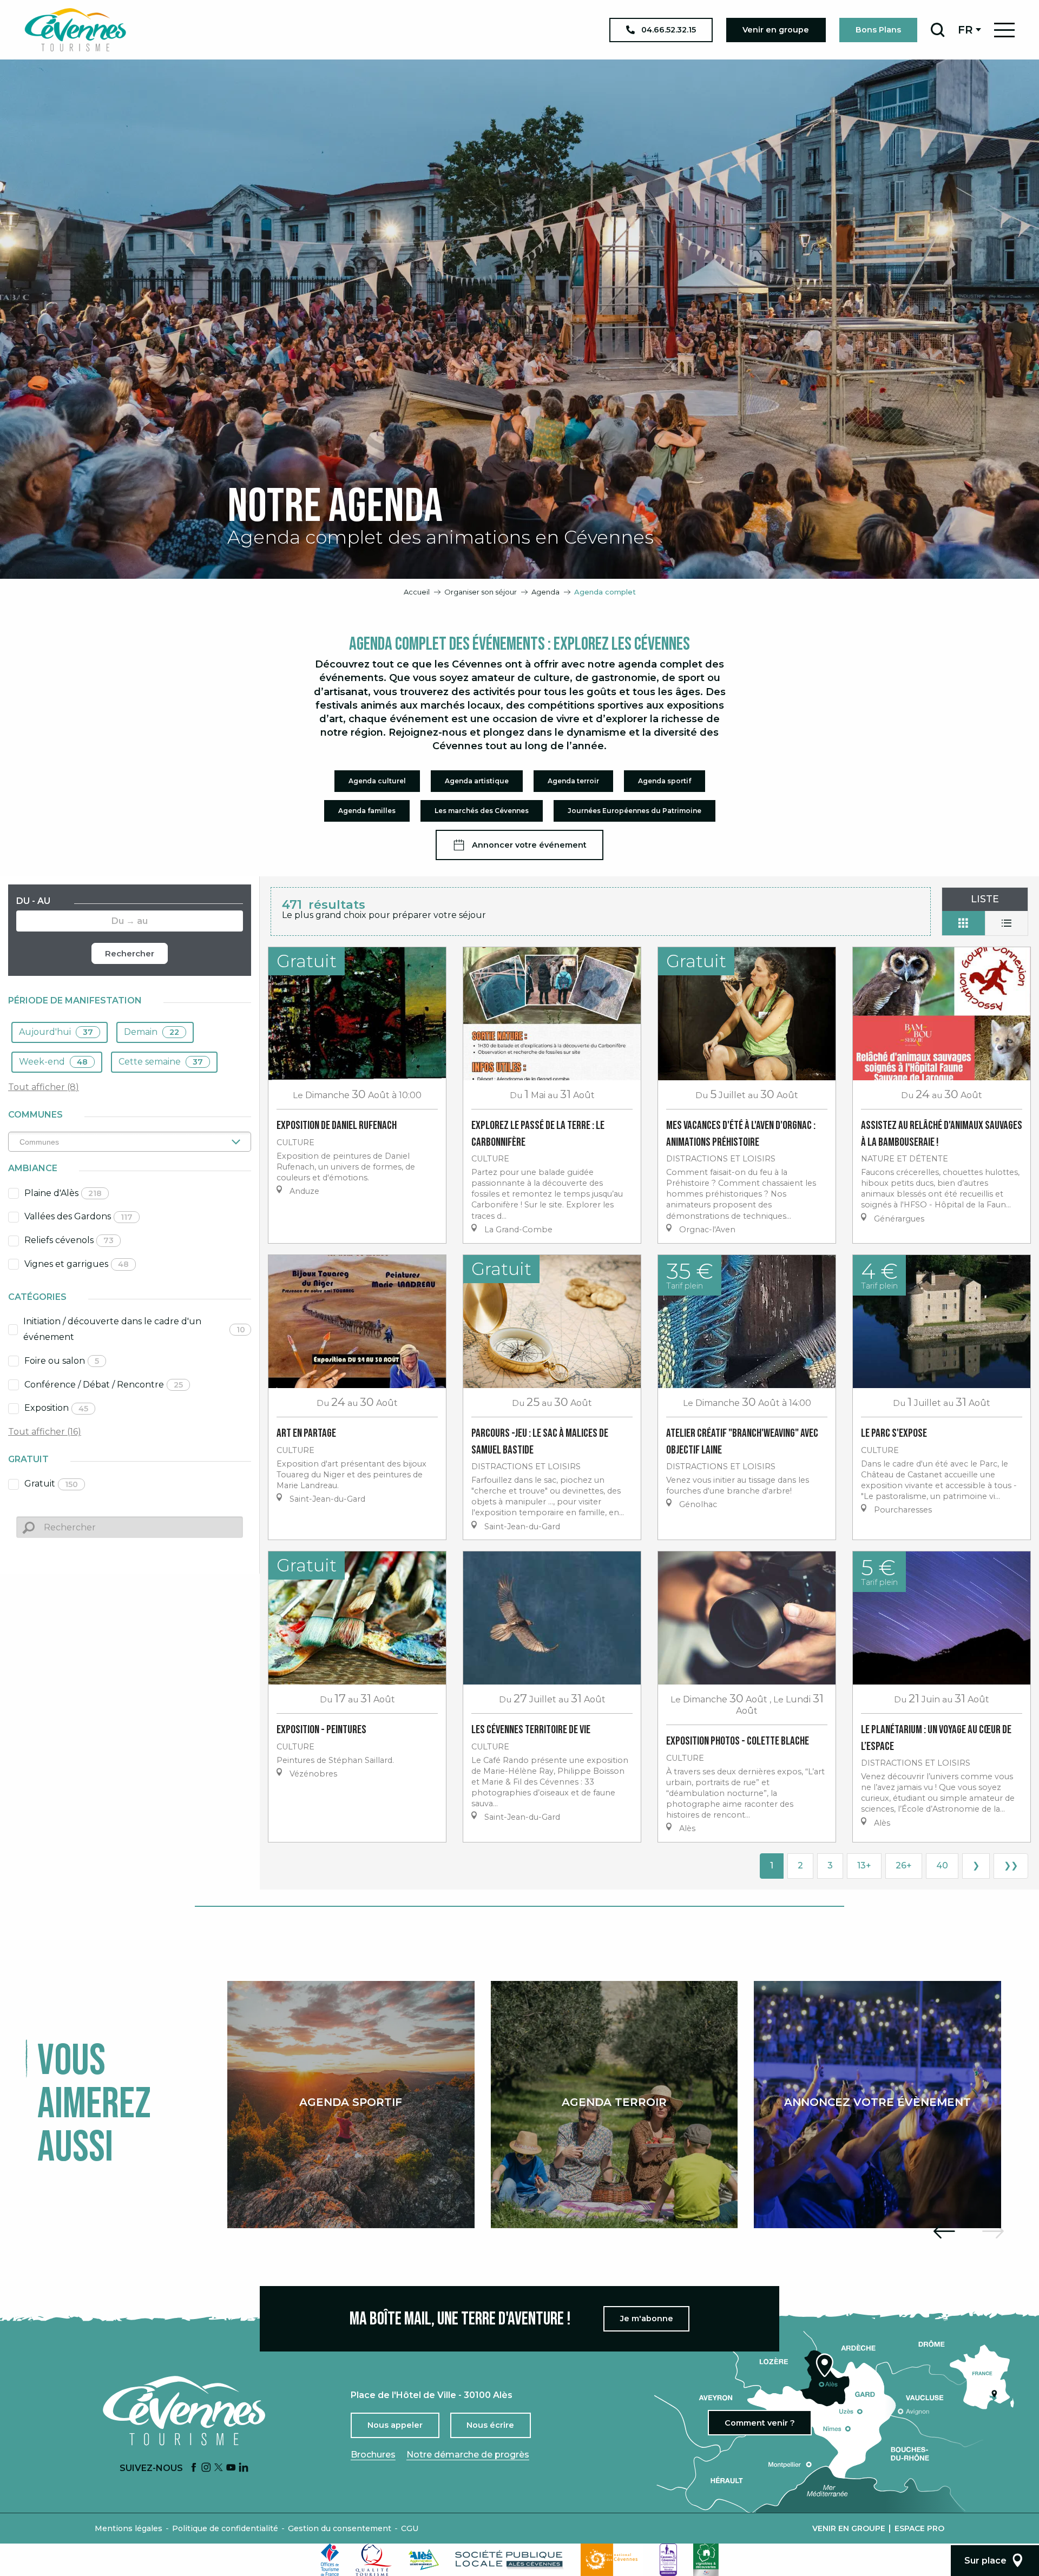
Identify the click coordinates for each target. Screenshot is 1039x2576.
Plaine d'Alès (63, 1193)
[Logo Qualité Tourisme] (374, 2560)
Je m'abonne (647, 2319)
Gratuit (51, 1484)
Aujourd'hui (56, 1032)
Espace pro (919, 2528)
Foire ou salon (62, 1361)
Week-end (53, 1062)
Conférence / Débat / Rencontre (104, 1385)
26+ (904, 1865)
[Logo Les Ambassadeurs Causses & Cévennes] (668, 2560)
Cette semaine (161, 1062)
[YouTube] (231, 2468)
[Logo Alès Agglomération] (424, 2560)
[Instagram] (206, 2468)
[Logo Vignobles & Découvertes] (706, 2560)
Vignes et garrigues (77, 1264)
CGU (410, 2528)
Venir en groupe (849, 2528)
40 (942, 1865)
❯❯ (1011, 1865)
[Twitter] (219, 2468)
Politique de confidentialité (225, 2528)
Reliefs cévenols (69, 1240)
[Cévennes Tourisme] (75, 30)
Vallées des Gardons (78, 1216)
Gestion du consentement (340, 2528)
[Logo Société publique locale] (510, 2560)
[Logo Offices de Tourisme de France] (330, 2560)
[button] (938, 30)
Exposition (56, 1408)
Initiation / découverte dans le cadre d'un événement (134, 1329)
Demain (152, 1032)
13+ (864, 1865)
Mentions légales (129, 2528)
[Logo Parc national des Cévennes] (612, 2560)
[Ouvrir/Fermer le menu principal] (1004, 30)
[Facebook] (194, 2468)
